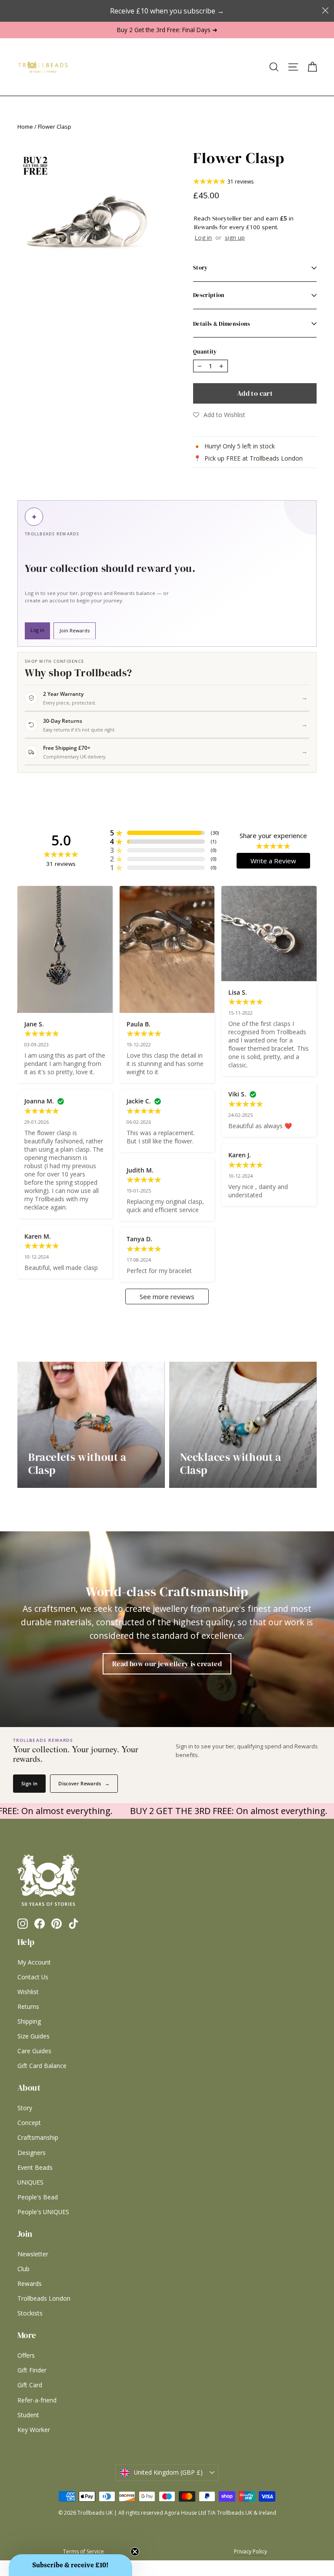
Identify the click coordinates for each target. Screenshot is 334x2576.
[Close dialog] (268, 1173)
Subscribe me (221, 1388)
